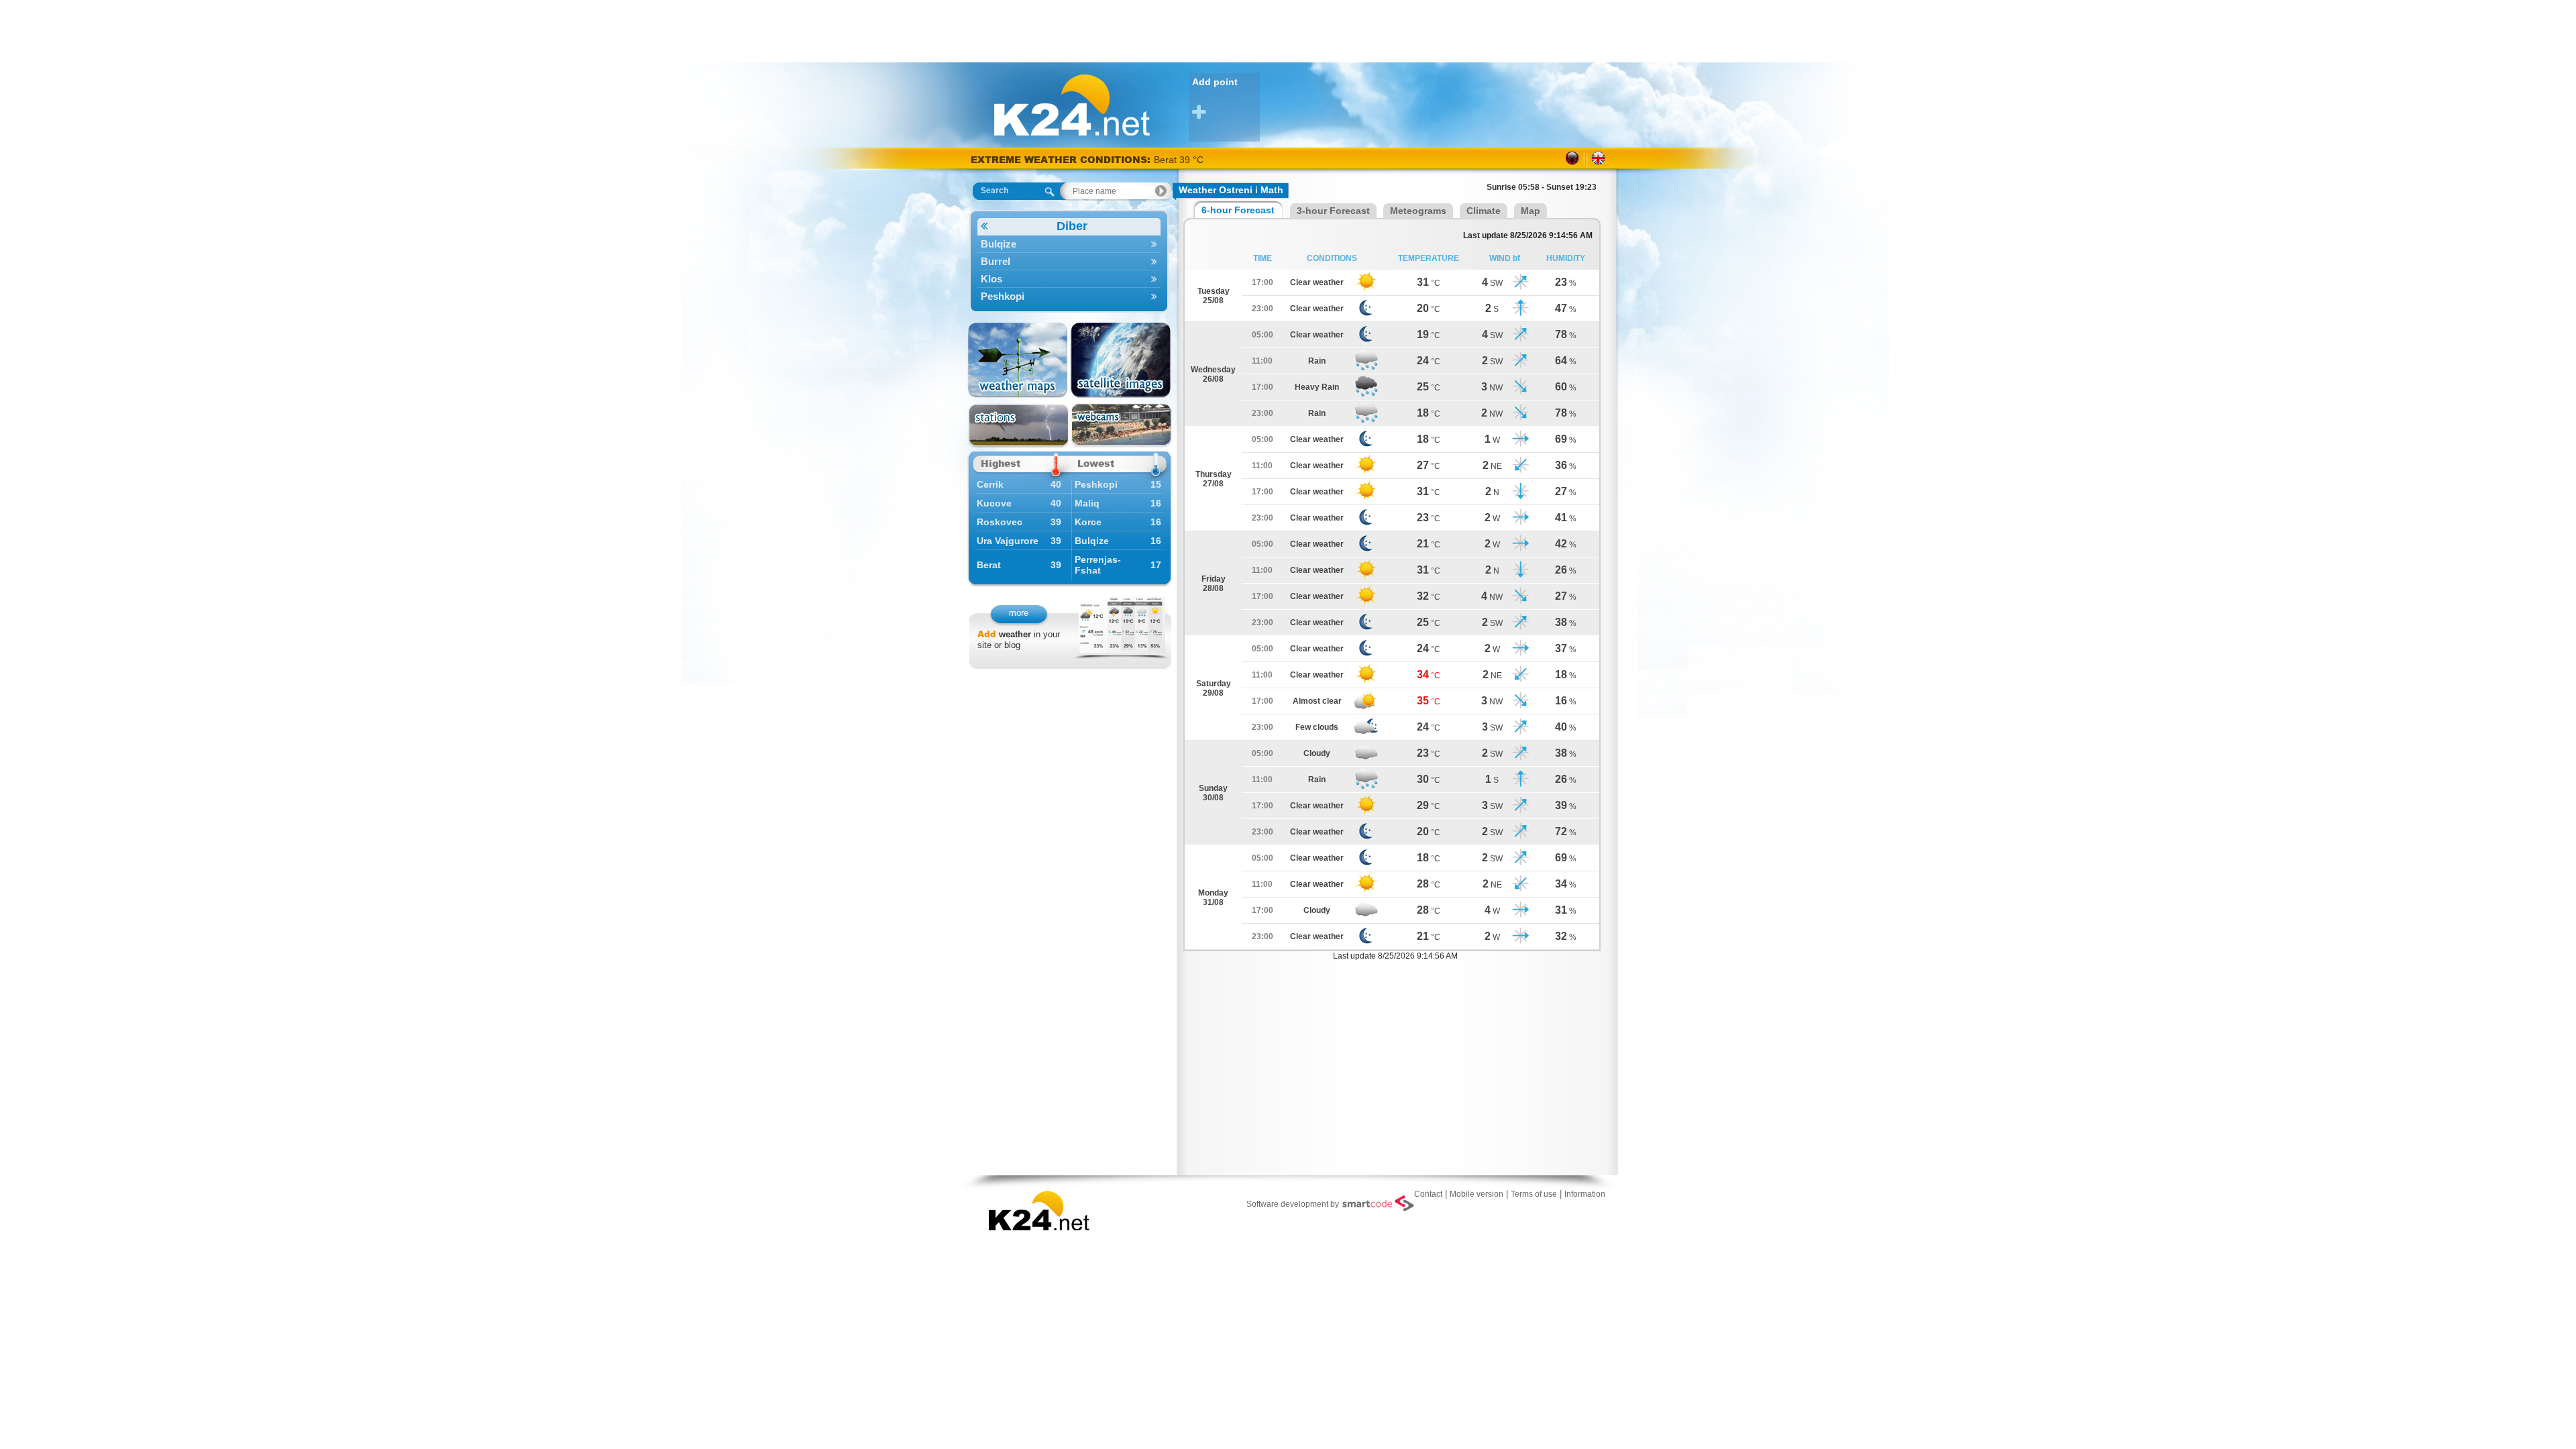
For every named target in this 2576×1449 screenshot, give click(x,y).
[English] (1598, 158)
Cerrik (990, 484)
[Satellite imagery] (1121, 360)
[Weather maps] (1019, 360)
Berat (989, 565)
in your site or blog (1019, 640)
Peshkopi (1003, 296)
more (1019, 613)
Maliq (1087, 503)
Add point (1215, 82)
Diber (1072, 226)
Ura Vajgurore (1008, 541)
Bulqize (999, 244)
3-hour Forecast (1333, 211)
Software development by (1293, 1204)
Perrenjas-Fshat (1098, 565)
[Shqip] (1573, 158)
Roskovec (1000, 522)
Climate (1484, 211)
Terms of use (1534, 1194)
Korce (1088, 522)
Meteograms (1418, 211)
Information (1585, 1194)
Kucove (994, 503)
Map (1531, 211)
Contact (1428, 1194)
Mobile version (1477, 1194)
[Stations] (1019, 426)
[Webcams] (1121, 426)
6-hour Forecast (1238, 210)
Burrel (996, 261)
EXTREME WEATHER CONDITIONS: (1062, 159)
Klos (991, 279)
